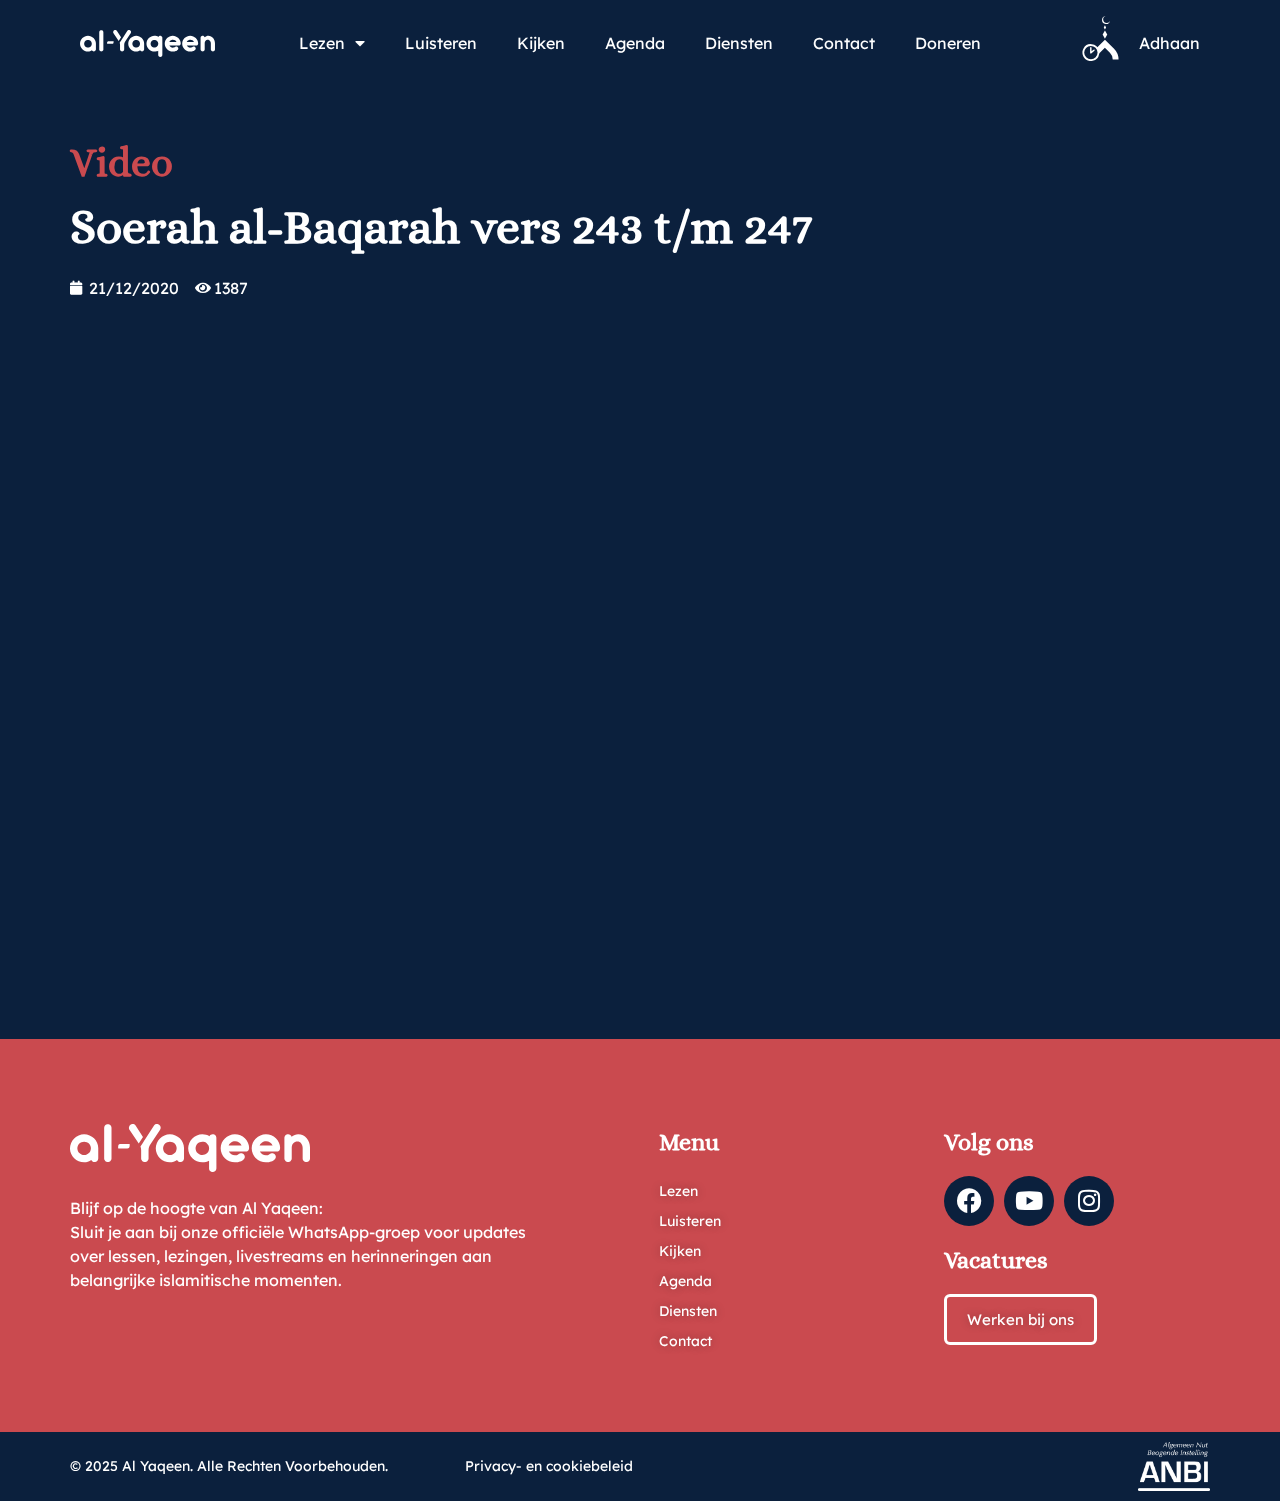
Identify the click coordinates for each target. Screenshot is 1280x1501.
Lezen (322, 43)
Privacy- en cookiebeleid (549, 1466)
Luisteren (441, 43)
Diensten (739, 43)
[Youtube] (1029, 1201)
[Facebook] (969, 1201)
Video (121, 162)
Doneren (948, 43)
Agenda (635, 43)
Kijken (541, 43)
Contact (844, 43)
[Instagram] (1089, 1201)
